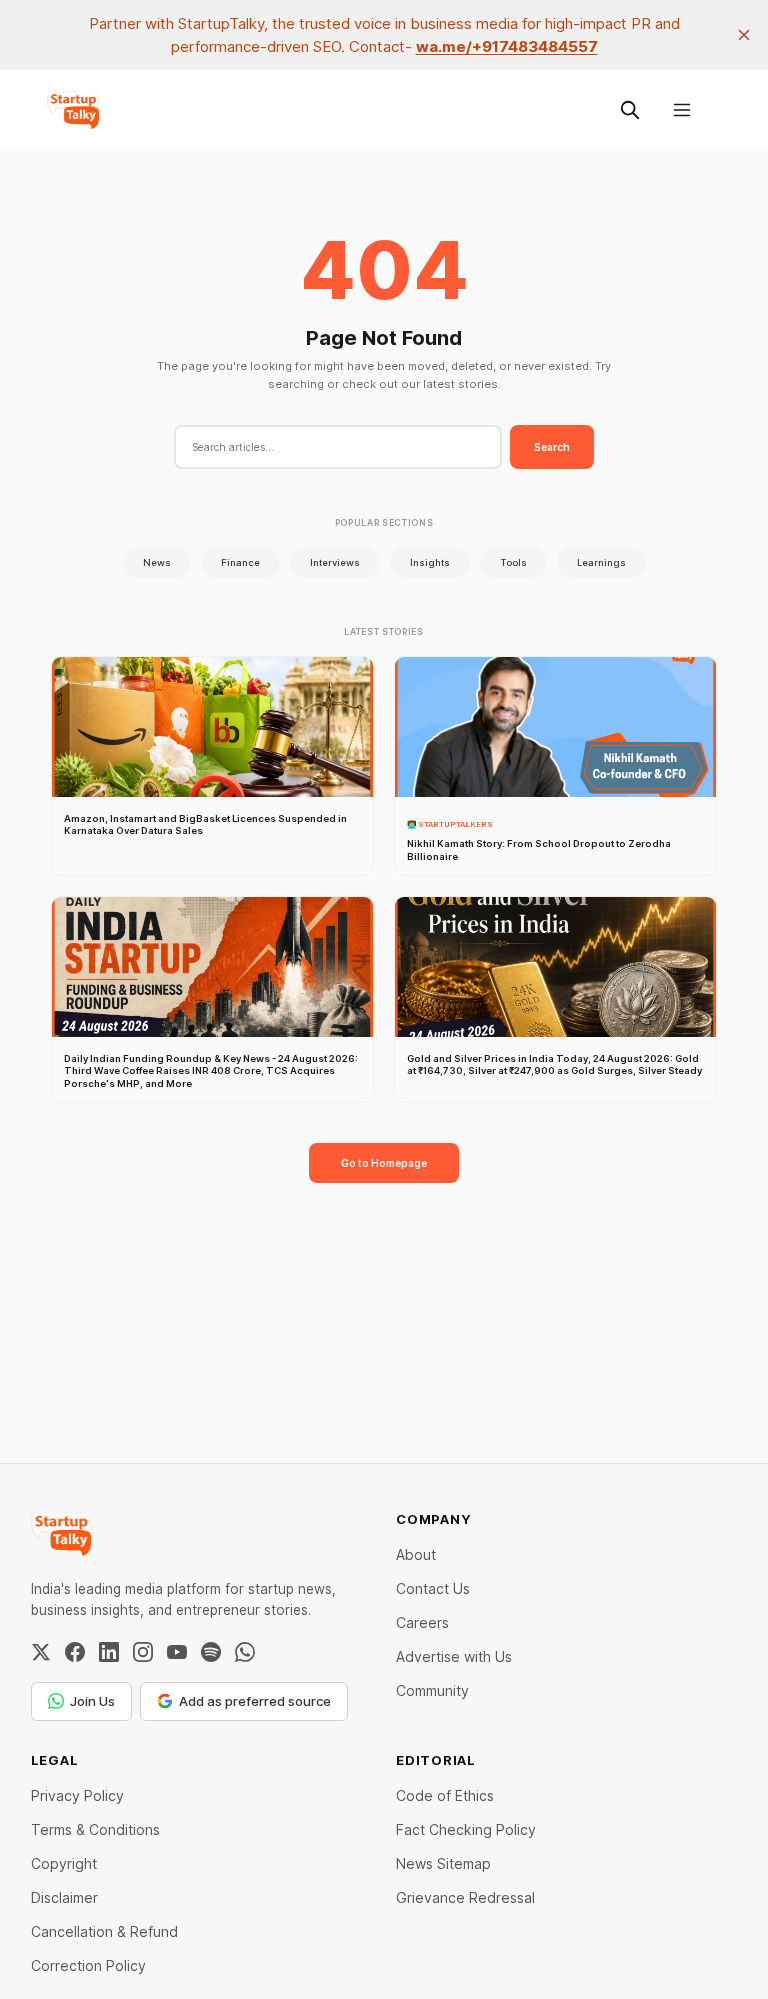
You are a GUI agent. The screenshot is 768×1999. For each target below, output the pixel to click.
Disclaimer (64, 1897)
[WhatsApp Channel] (245, 1652)
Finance (240, 562)
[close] (744, 35)
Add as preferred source (255, 1701)
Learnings (601, 562)
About (416, 1554)
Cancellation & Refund (104, 1931)
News (157, 562)
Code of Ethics (445, 1795)
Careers (422, 1622)
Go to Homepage (384, 1163)
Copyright (64, 1863)
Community (432, 1690)
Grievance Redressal (465, 1897)
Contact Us (433, 1588)
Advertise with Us (454, 1656)
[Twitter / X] (41, 1652)
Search (552, 447)
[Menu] (682, 110)
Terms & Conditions (95, 1829)
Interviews (335, 562)
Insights (430, 562)
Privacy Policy (77, 1795)
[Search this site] (630, 110)
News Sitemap (443, 1863)
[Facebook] (75, 1652)
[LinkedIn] (109, 1652)
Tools (513, 562)
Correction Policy (88, 1965)
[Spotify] (211, 1652)
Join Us (92, 1701)
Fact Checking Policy (466, 1829)
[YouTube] (177, 1652)
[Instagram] (143, 1652)
